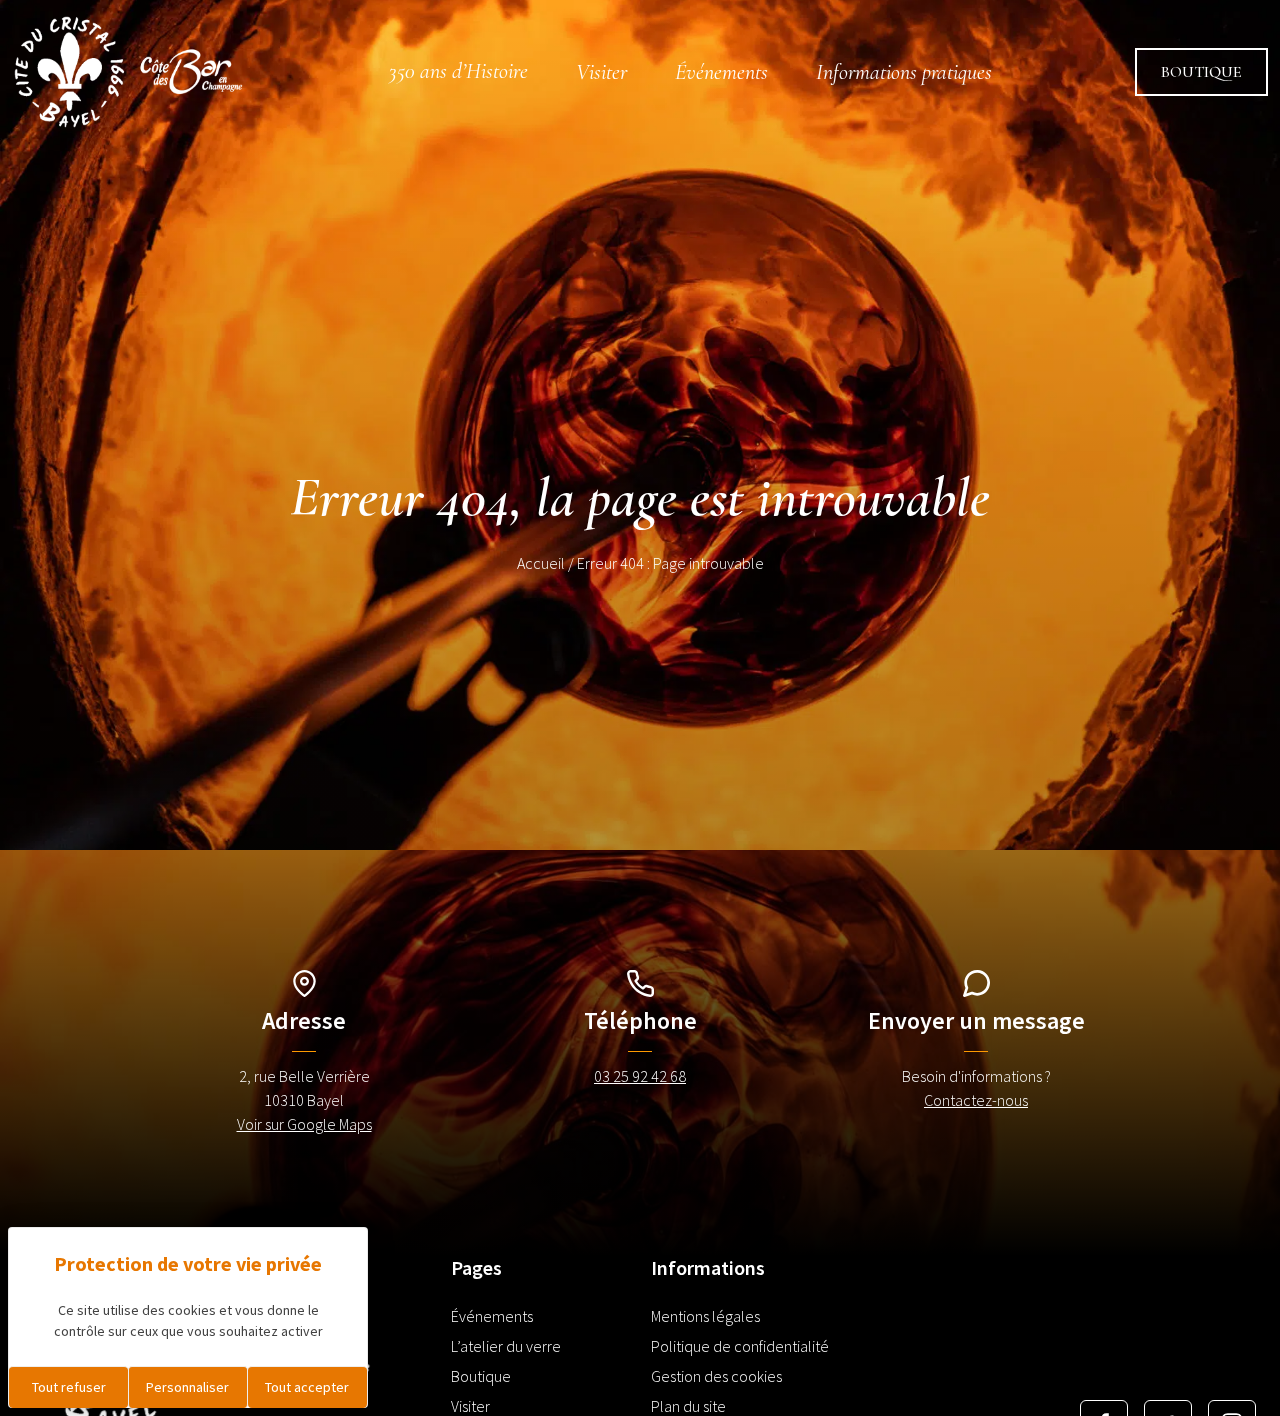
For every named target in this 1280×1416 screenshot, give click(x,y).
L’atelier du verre (506, 1346)
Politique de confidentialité (740, 1346)
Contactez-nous (976, 1100)
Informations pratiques (904, 72)
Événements (721, 72)
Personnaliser (187, 1387)
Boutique (1201, 72)
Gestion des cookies (716, 1376)
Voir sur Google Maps (304, 1124)
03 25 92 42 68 (640, 1076)
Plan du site (688, 1406)
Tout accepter (307, 1387)
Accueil (541, 563)
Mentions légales (705, 1316)
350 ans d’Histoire (458, 71)
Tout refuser (69, 1387)
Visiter (601, 72)
